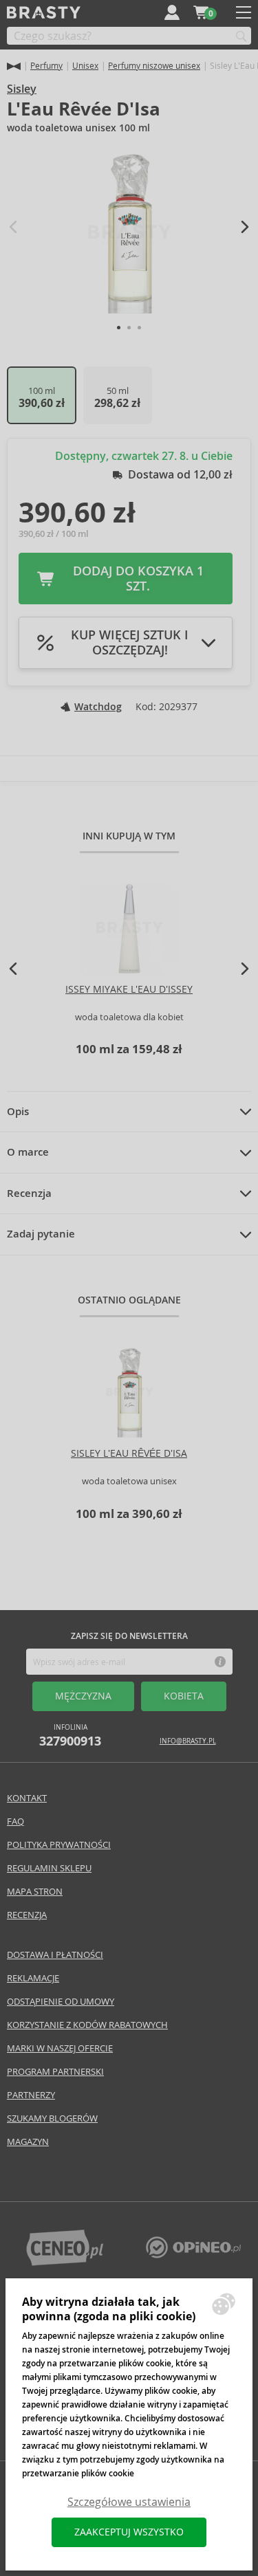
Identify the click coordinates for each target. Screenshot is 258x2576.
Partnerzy (31, 2095)
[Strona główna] (14, 66)
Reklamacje (33, 1978)
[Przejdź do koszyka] (201, 12)
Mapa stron (35, 1892)
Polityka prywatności (59, 1845)
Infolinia (70, 1736)
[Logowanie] (172, 12)
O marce (28, 1152)
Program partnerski (55, 2072)
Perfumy (46, 66)
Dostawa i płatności (55, 1955)
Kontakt (27, 1798)
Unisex (85, 66)
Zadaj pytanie (41, 1234)
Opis (18, 1112)
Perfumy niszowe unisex (154, 66)
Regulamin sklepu (49, 1868)
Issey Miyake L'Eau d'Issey (129, 989)
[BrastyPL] (193, 2255)
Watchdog (98, 707)
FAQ (15, 1821)
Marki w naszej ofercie (60, 2048)
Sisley (22, 89)
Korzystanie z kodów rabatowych (87, 2025)
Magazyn (28, 2142)
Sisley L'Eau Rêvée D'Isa (129, 1453)
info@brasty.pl (188, 1741)
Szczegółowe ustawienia (129, 2502)
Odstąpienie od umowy (61, 2002)
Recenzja (29, 1193)
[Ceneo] (65, 2262)
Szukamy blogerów (52, 2118)
